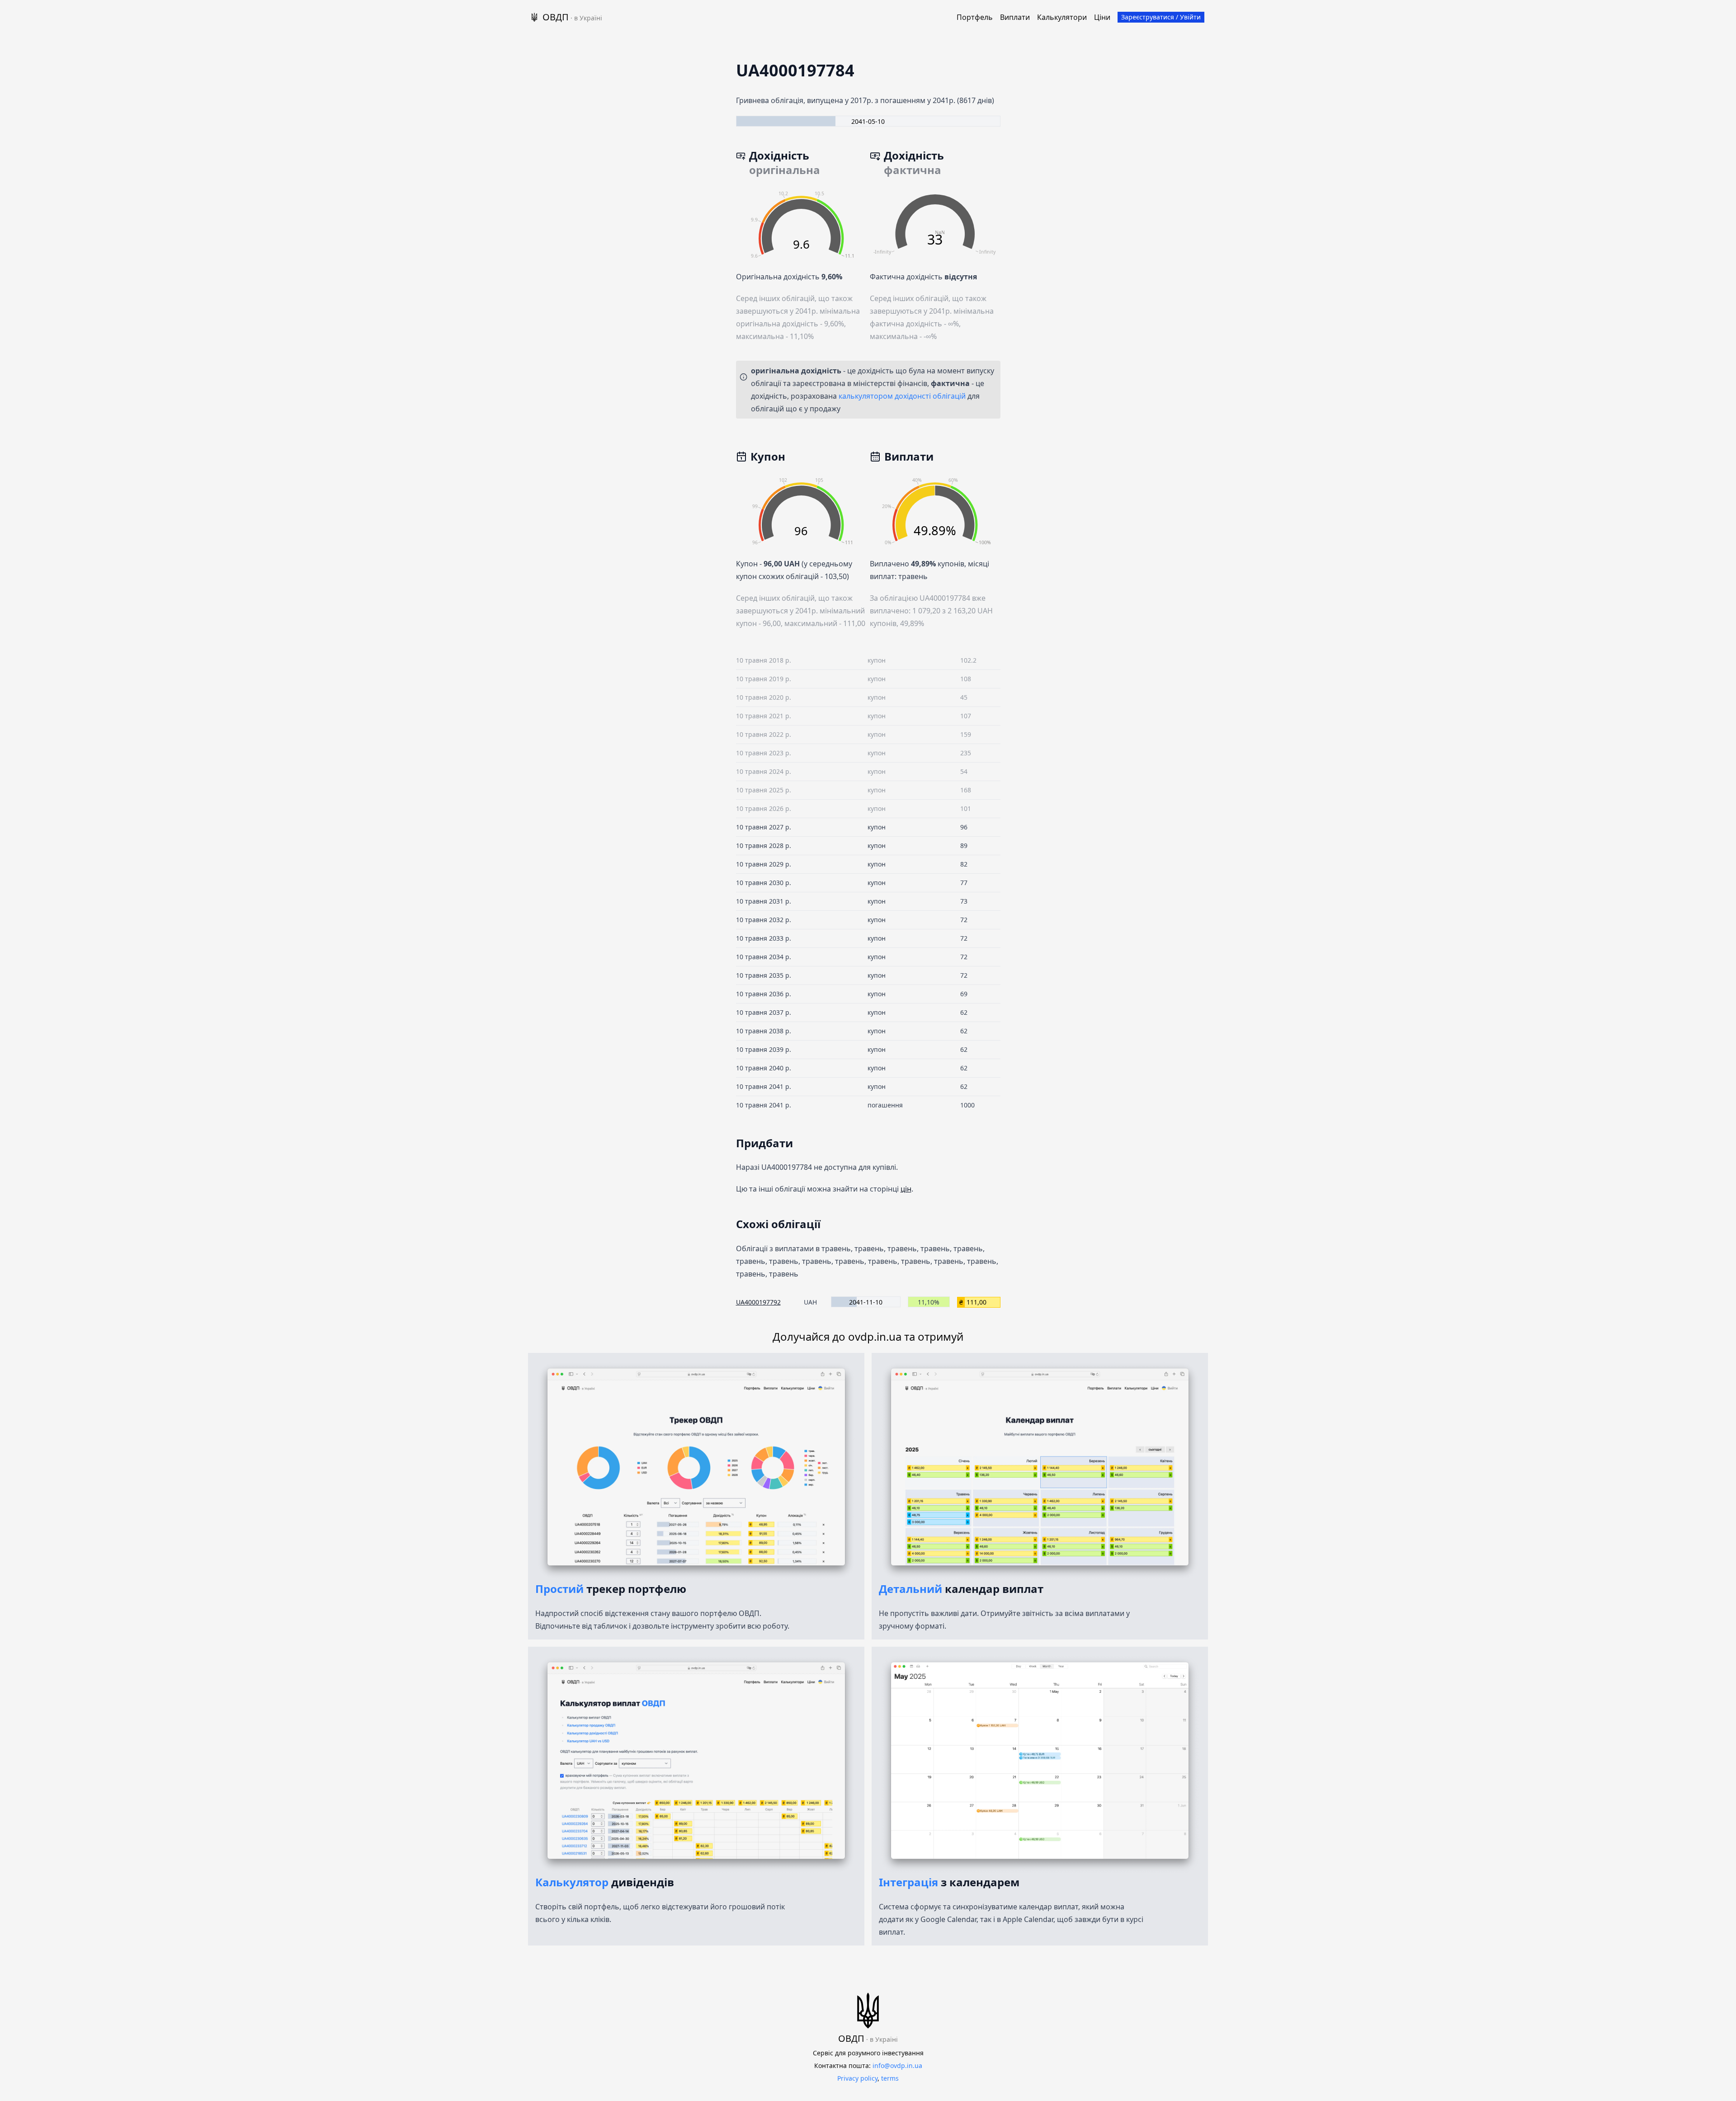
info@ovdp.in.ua (897, 2066)
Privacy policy (857, 2078)
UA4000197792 (758, 1302)
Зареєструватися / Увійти (1161, 17)
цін (906, 1189)
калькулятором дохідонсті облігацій (902, 396)
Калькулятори (1062, 17)
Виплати (1015, 17)
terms (890, 2078)
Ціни (1102, 17)
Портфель (975, 17)
